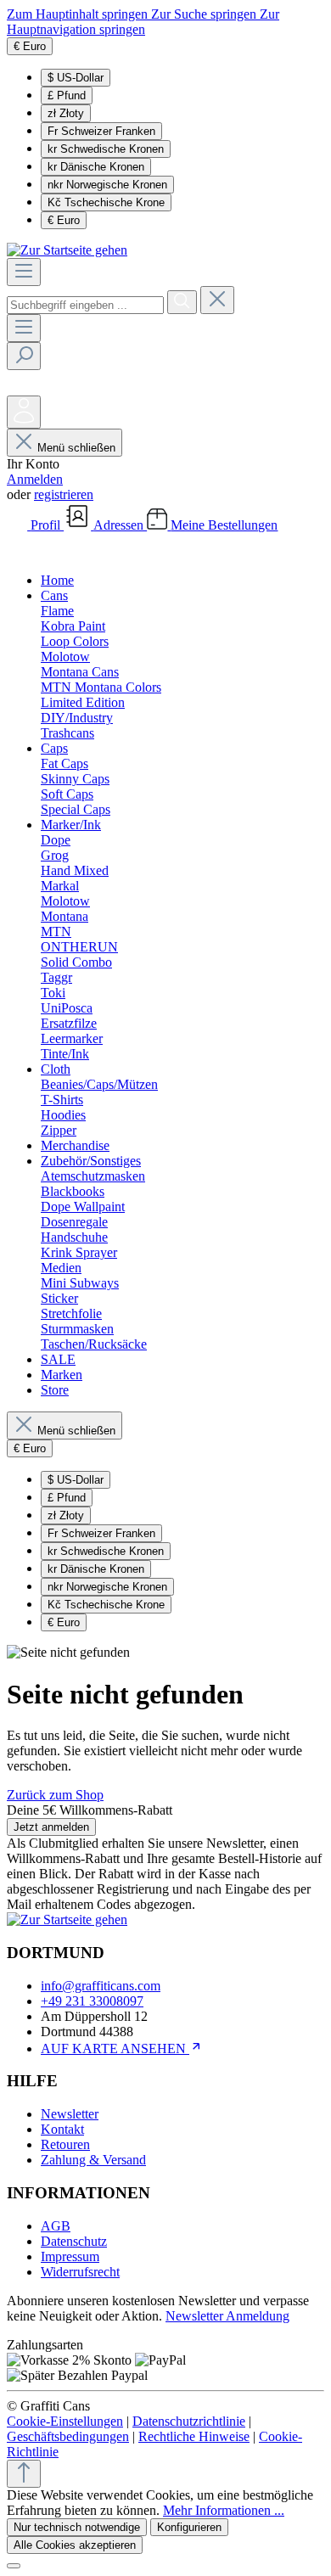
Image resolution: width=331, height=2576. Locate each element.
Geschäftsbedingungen (68, 2436)
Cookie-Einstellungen (65, 2421)
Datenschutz (74, 2241)
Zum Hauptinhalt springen (79, 14)
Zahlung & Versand (93, 2160)
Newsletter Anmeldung (227, 2316)
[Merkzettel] (19, 387)
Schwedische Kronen (106, 149)
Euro (64, 220)
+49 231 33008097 (92, 2001)
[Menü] (24, 272)
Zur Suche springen (205, 14)
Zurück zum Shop (55, 1795)
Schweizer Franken (101, 131)
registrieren (64, 494)
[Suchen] (182, 302)
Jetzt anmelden (51, 1827)
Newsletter (70, 2114)
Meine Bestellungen (224, 525)
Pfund (67, 95)
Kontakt (62, 2129)
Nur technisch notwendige (77, 2527)
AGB (56, 2226)
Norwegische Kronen (107, 185)
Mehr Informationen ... (224, 2510)
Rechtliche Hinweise (194, 2436)
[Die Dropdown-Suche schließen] (217, 300)
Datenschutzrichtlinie (189, 2421)
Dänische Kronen (96, 167)
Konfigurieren (189, 2527)
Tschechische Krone (106, 202)
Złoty (66, 113)
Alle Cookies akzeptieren (75, 2545)
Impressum (70, 2256)
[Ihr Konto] (24, 412)
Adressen (120, 525)
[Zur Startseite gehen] (67, 250)
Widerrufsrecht (80, 2272)
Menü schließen (76, 448)
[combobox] (85, 305)
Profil (47, 525)
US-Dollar (76, 78)
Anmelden (35, 479)
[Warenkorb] (20, 551)
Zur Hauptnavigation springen (143, 22)
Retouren (65, 2144)
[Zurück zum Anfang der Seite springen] (24, 2474)
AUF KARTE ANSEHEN (115, 2048)
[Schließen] (14, 2566)
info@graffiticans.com (101, 1986)
